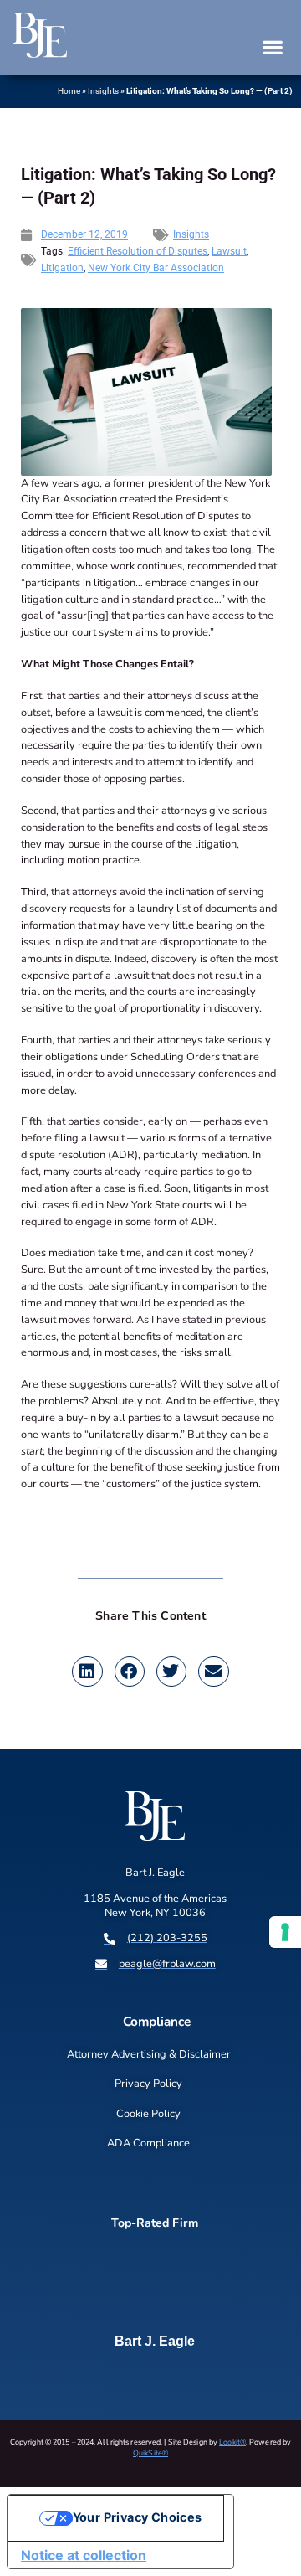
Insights (103, 91)
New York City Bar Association (156, 268)
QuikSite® (150, 2453)
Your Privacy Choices (138, 2517)
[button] (272, 47)
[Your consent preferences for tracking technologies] (285, 1932)
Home (69, 91)
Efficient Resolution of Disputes (138, 251)
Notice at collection (84, 2555)
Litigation (62, 268)
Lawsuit (229, 251)
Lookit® (232, 2442)
